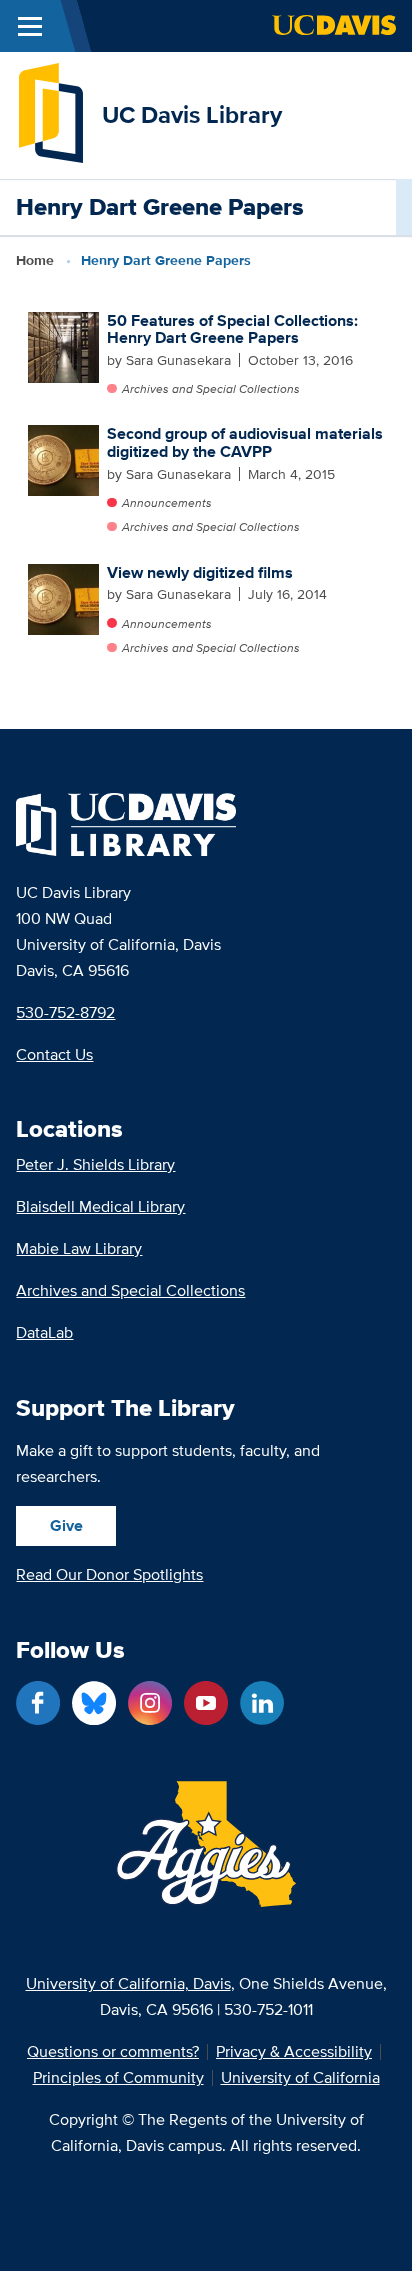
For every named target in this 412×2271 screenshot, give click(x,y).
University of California (300, 2078)
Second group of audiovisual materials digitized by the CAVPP (245, 442)
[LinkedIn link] (262, 1703)
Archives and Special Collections (210, 388)
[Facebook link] (38, 1703)
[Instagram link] (150, 1703)
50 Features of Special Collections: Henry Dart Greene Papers (232, 329)
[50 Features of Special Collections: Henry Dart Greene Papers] (63, 347)
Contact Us (54, 1054)
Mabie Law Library (79, 1248)
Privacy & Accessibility (294, 2052)
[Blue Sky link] (94, 1703)
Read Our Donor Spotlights (109, 1574)
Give (66, 1525)
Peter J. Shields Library (95, 1164)
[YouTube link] (206, 1703)
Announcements (166, 502)
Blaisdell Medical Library (100, 1206)
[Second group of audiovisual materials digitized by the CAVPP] (63, 460)
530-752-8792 (65, 1012)
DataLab (44, 1332)
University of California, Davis (128, 1983)
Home (35, 260)
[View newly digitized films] (63, 599)
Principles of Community (118, 2078)
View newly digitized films (200, 572)
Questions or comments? (113, 2052)
